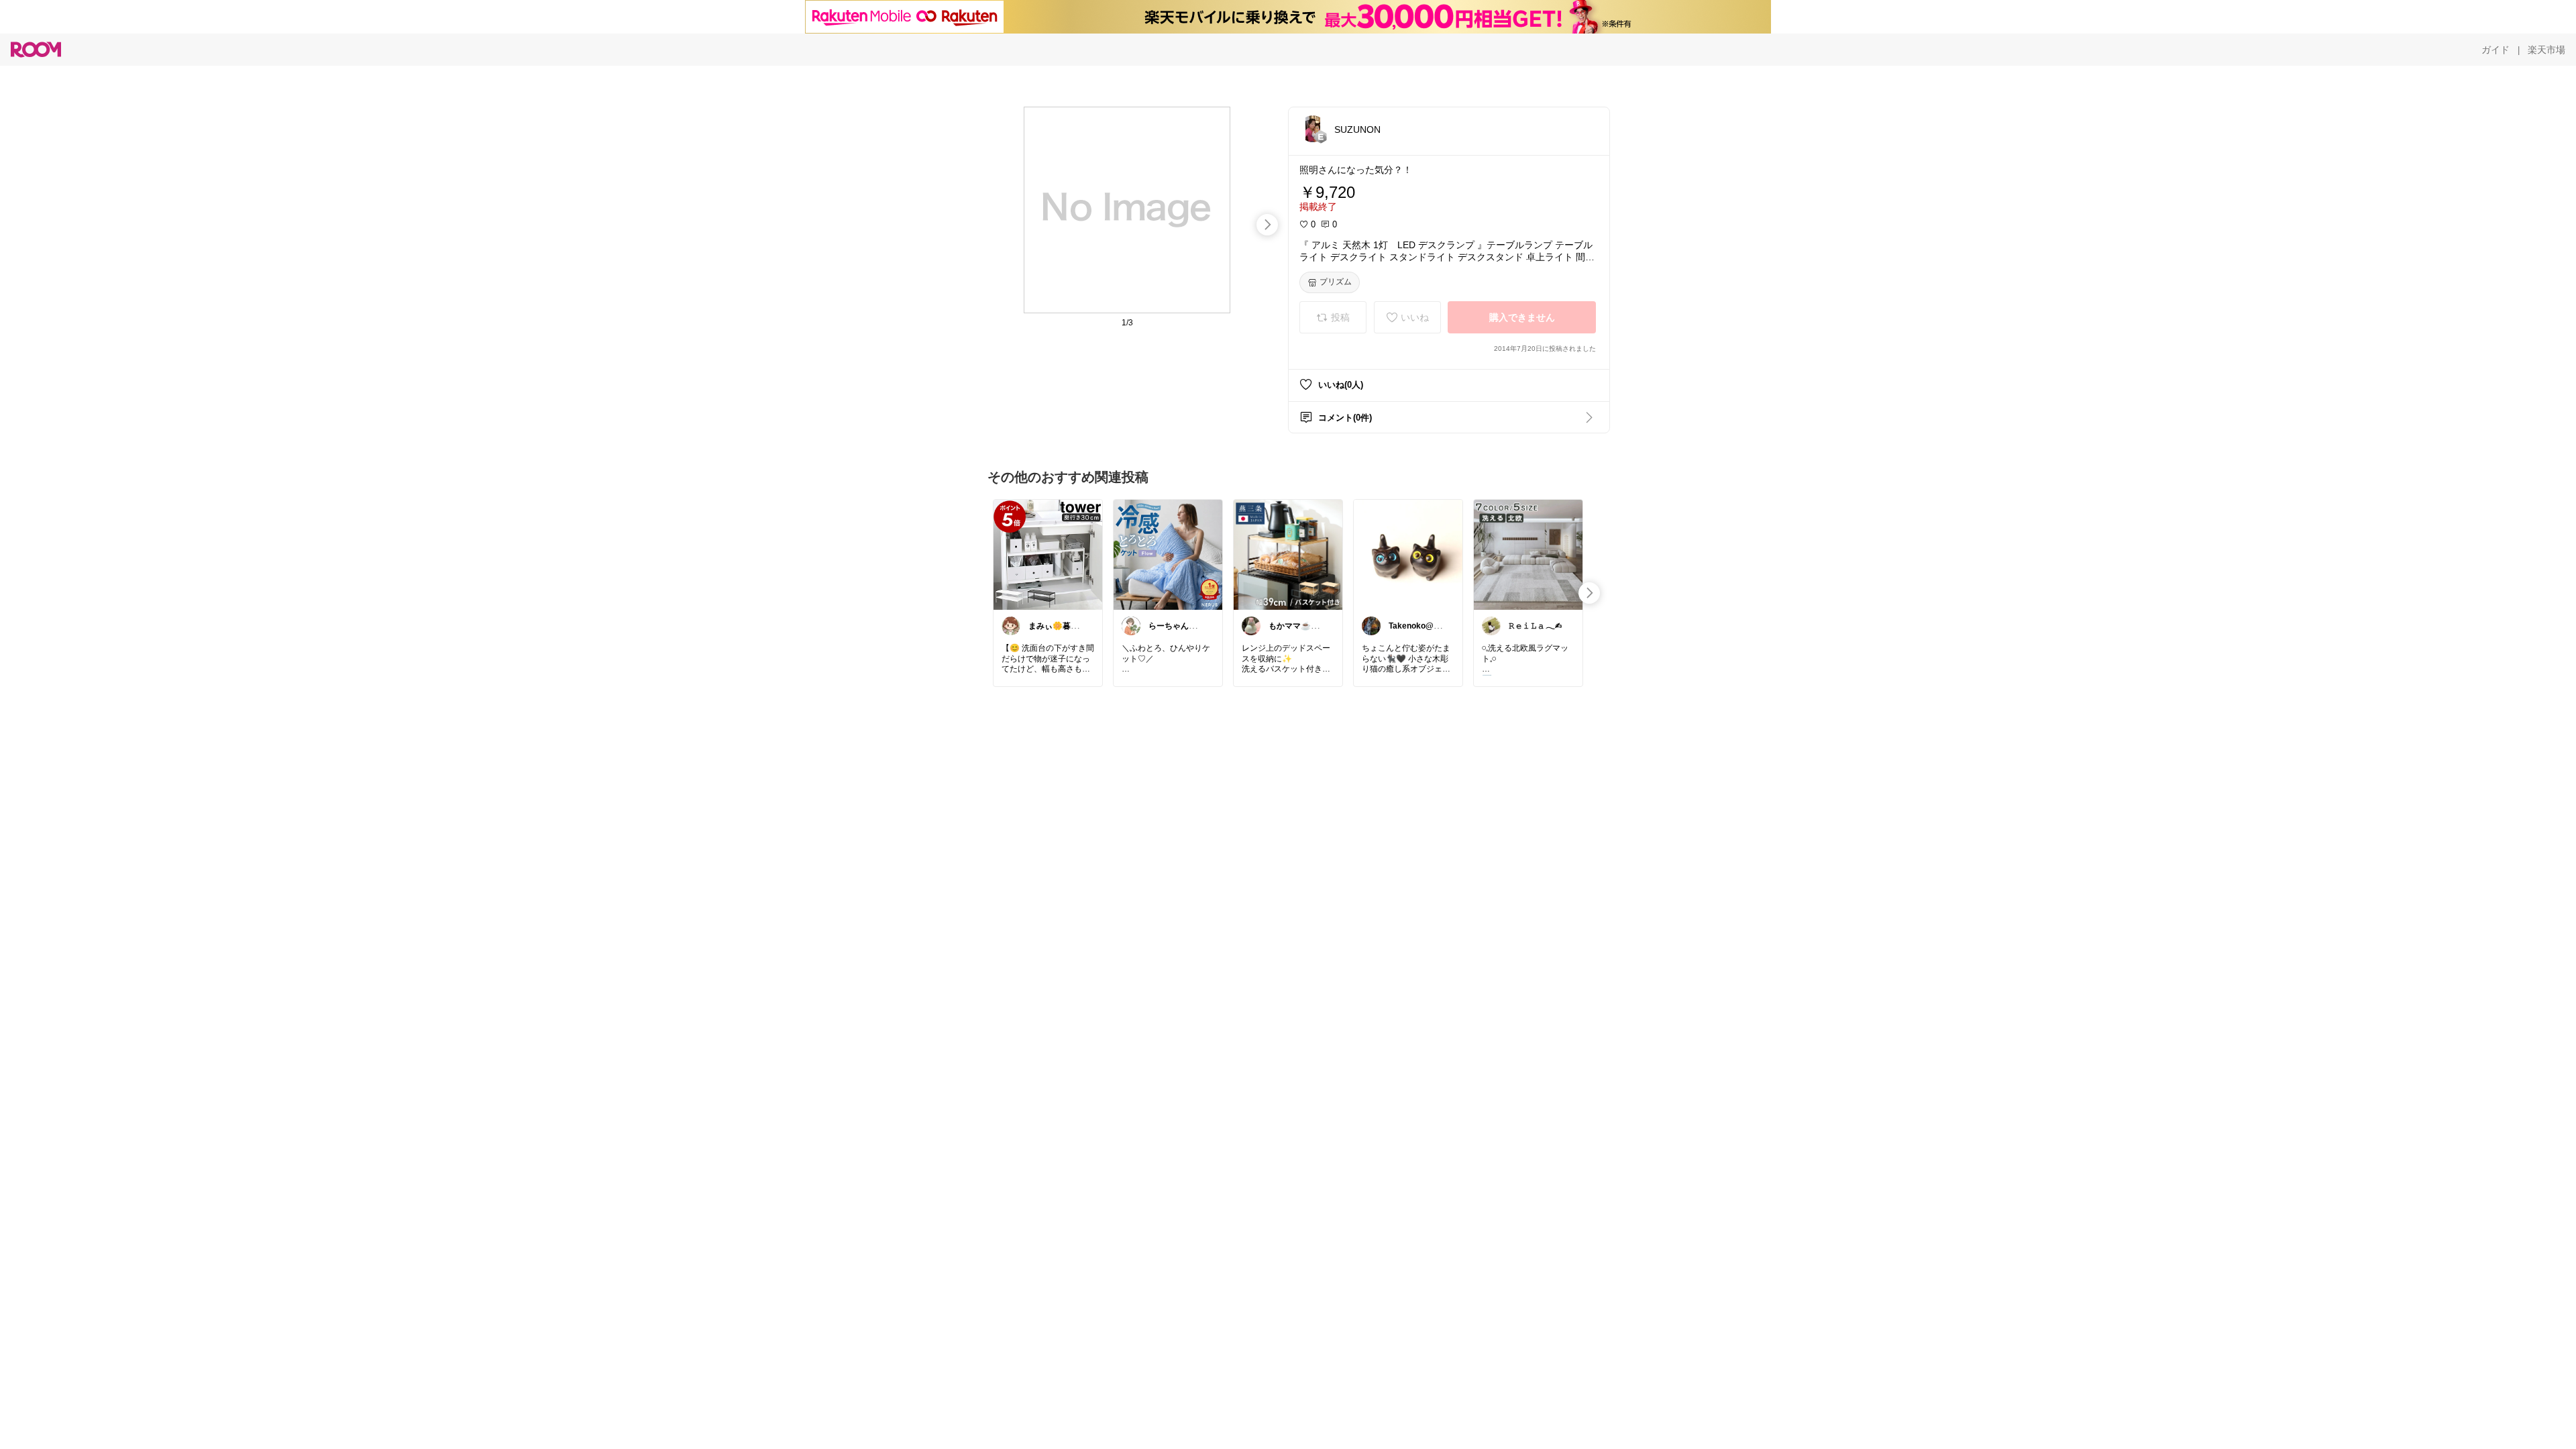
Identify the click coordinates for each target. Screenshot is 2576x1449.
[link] (1048, 554)
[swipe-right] (1267, 225)
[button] (1313, 129)
